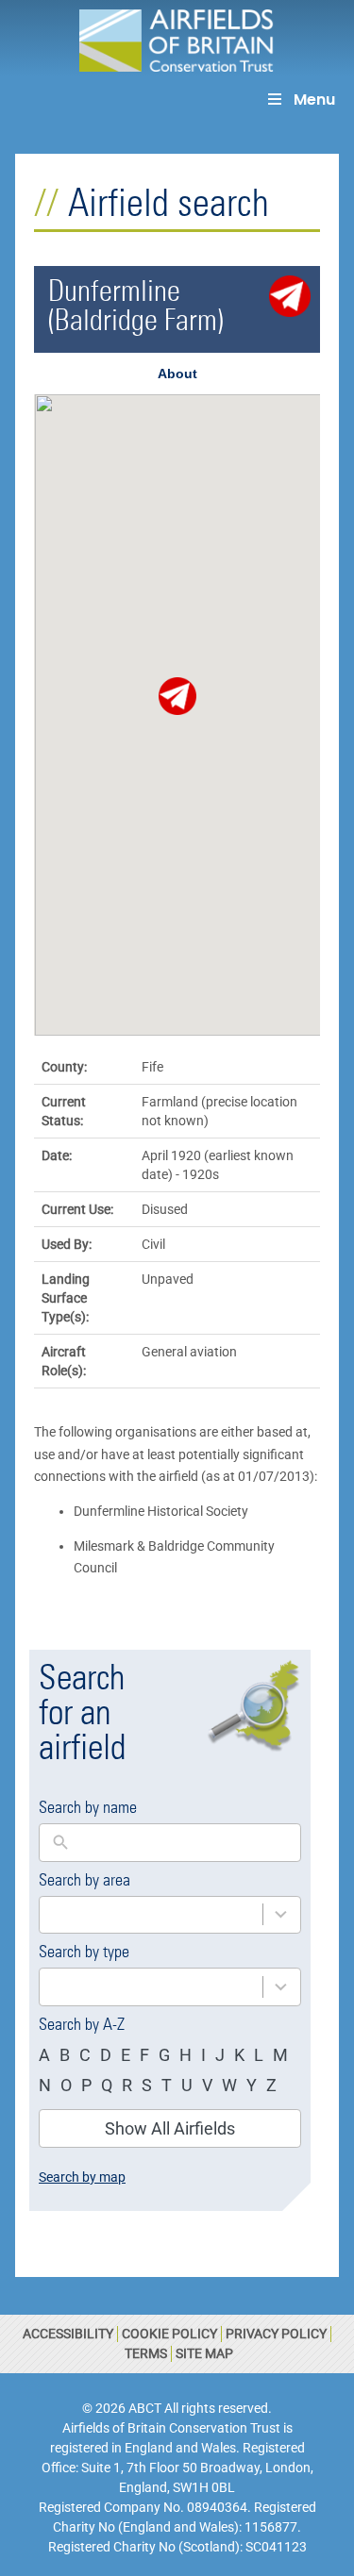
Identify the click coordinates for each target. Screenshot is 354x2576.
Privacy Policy (276, 2334)
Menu (314, 100)
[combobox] (151, 1915)
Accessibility (68, 2334)
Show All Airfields (170, 2128)
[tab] (177, 374)
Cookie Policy (169, 2334)
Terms (146, 2353)
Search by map (82, 2177)
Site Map (204, 2353)
